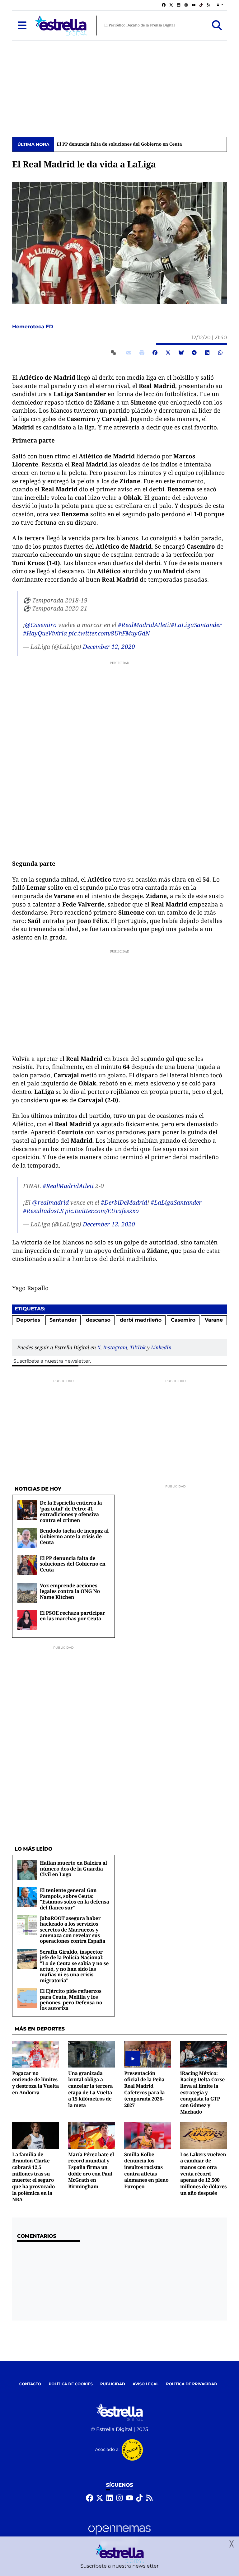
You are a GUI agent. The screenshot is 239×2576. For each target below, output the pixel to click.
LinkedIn (161, 1347)
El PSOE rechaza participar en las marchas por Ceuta (73, 1616)
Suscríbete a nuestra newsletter (52, 1361)
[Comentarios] (115, 353)
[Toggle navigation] (22, 26)
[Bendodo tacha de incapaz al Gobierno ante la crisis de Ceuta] (27, 1538)
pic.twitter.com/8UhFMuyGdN (109, 633)
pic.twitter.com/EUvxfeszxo (102, 1211)
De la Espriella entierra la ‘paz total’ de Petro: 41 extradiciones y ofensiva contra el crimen (71, 1511)
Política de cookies (70, 2384)
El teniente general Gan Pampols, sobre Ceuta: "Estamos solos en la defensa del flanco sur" (75, 1899)
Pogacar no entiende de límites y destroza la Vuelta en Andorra (35, 2083)
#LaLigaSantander (196, 625)
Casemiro (183, 1320)
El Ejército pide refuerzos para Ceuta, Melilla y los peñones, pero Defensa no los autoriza (71, 2000)
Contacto (30, 2384)
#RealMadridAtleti (143, 625)
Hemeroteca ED (33, 327)
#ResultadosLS (43, 1211)
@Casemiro (41, 625)
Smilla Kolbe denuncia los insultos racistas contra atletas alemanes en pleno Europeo (146, 2170)
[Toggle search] (217, 26)
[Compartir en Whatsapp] (220, 353)
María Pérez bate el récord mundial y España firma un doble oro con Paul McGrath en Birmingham (91, 2170)
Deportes (28, 1320)
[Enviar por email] (129, 353)
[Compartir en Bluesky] (181, 353)
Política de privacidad (192, 2384)
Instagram (115, 1347)
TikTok (138, 1347)
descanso (98, 1320)
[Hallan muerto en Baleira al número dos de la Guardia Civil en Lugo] (27, 1870)
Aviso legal (146, 2384)
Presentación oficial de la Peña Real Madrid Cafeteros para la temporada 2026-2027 (144, 2089)
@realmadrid (50, 1202)
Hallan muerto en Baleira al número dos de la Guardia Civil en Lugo (73, 1869)
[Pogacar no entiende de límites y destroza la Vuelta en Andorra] (35, 2054)
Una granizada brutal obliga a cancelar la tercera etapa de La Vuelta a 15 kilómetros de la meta (90, 2089)
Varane (214, 1320)
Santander (63, 1320)
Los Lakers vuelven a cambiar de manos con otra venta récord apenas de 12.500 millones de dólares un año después (203, 2174)
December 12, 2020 (109, 647)
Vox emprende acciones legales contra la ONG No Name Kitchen (70, 1591)
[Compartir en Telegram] (194, 353)
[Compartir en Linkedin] (207, 353)
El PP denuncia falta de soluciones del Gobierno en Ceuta (119, 144)
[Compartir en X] (168, 353)
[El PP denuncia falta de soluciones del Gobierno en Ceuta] (27, 1565)
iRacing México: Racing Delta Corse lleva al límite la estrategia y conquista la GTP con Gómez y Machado (202, 2092)
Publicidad (113, 2384)
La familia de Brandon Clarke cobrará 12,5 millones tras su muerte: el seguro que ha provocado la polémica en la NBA (33, 2177)
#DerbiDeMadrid (124, 1202)
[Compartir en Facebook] (155, 353)
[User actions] (220, 5)
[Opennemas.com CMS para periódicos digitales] (119, 2536)
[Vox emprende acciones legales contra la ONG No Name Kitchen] (27, 1592)
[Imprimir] (142, 353)
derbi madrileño (141, 1320)
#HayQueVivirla (45, 633)
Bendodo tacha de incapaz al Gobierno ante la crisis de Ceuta (74, 1536)
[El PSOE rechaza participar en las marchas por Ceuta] (27, 1620)
